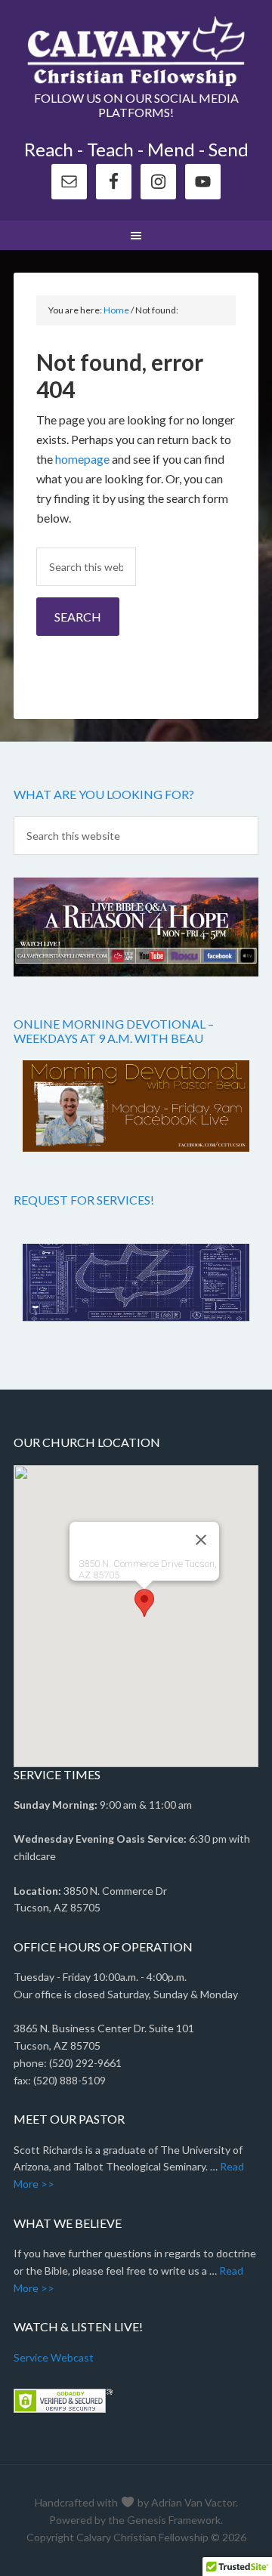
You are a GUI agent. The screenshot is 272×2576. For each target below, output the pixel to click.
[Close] (201, 1540)
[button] (144, 1603)
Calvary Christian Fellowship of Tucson (136, 53)
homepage (82, 459)
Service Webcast (54, 2357)
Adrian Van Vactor (193, 2502)
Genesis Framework (174, 2520)
